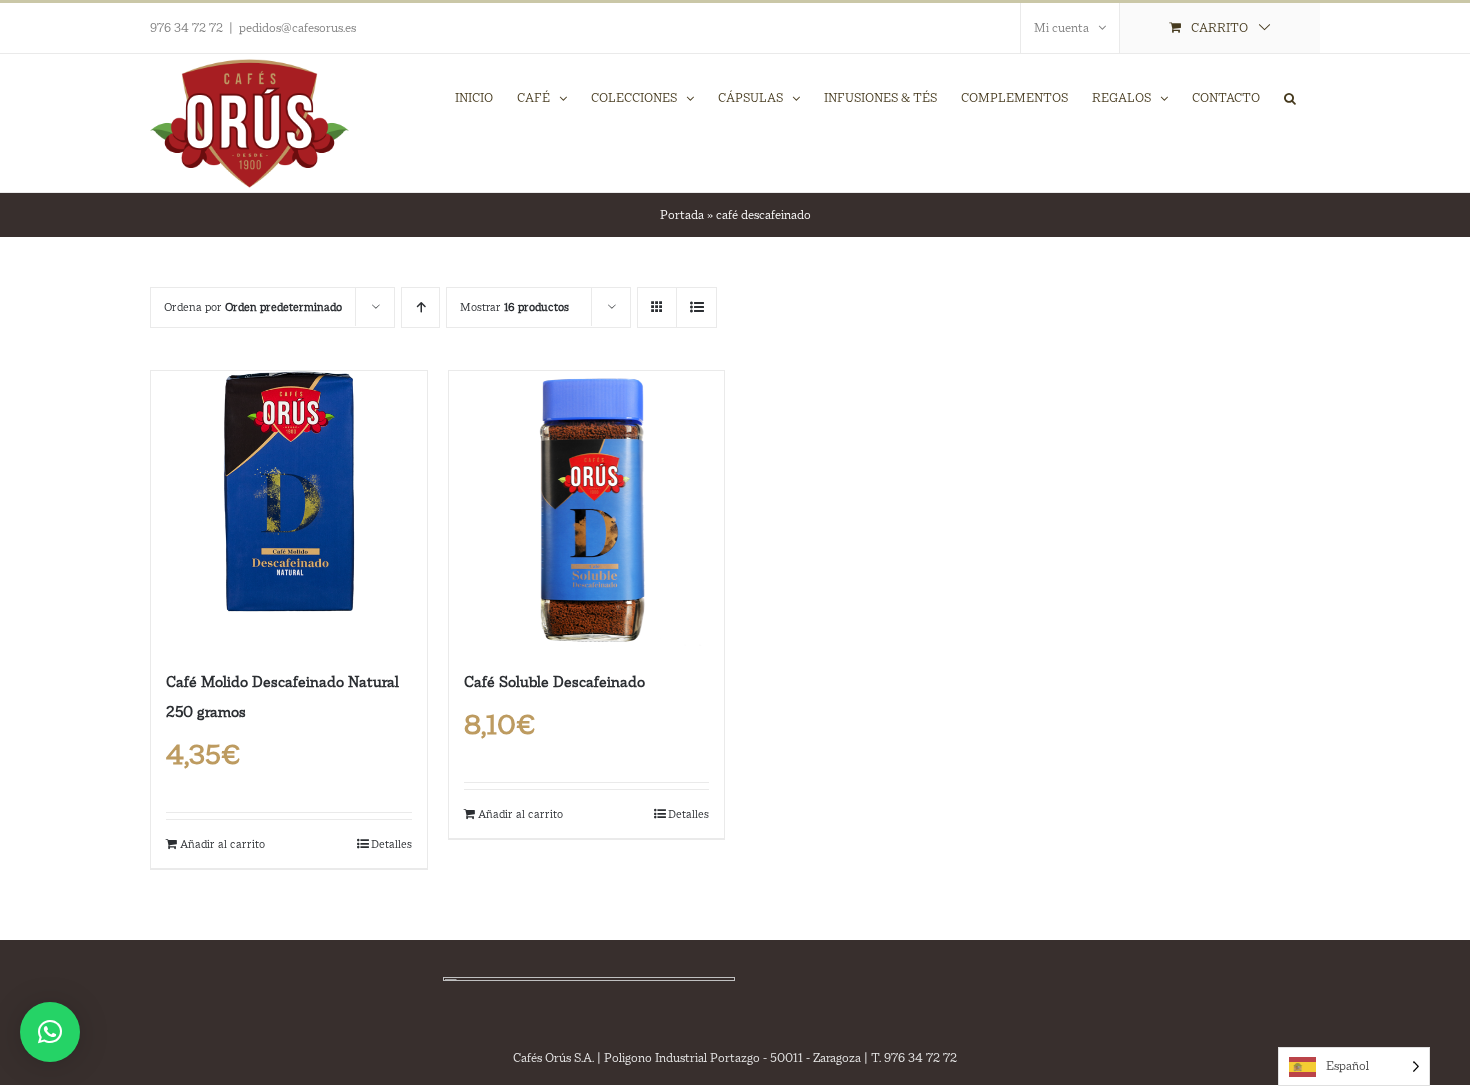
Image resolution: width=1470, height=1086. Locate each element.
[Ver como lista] (696, 307)
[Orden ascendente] (420, 307)
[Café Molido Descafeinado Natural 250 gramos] (289, 509)
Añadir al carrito (222, 844)
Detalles (391, 844)
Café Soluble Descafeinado (554, 681)
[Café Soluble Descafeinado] (587, 509)
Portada (682, 215)
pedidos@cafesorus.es (297, 28)
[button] (1290, 97)
